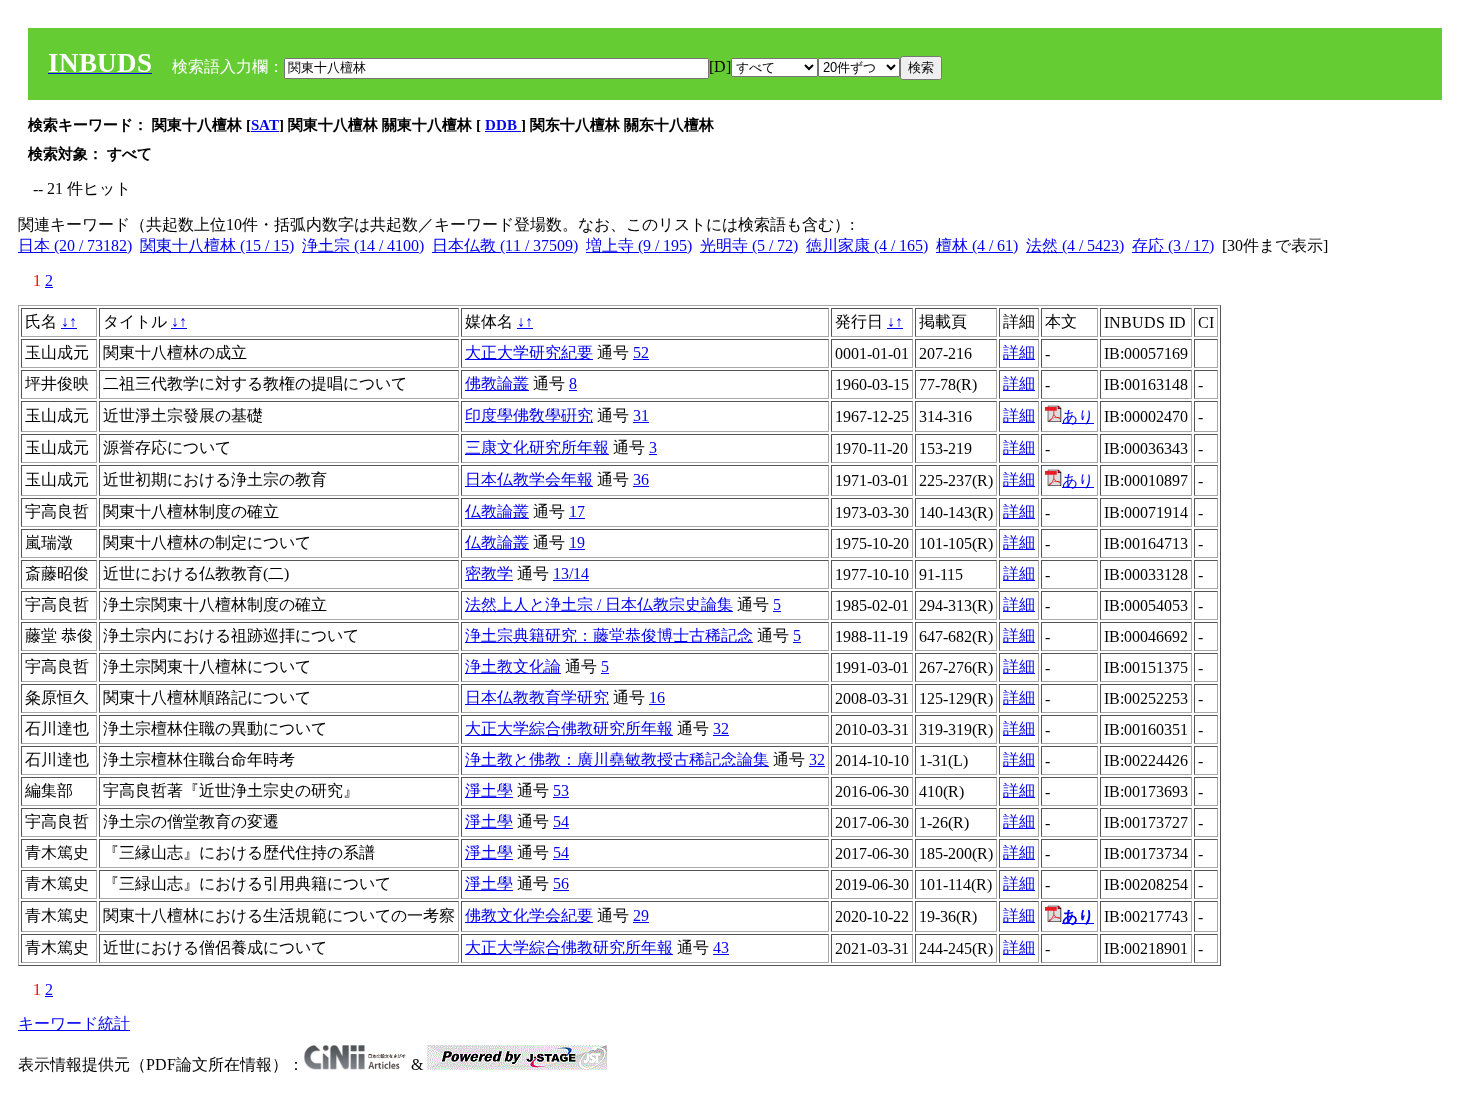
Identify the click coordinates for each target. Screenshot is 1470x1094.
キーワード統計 (74, 1023)
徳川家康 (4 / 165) (867, 245)
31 (641, 415)
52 (641, 352)
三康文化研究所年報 (537, 447)
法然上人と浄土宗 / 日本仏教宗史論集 (599, 604)
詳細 (1019, 352)
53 (561, 790)
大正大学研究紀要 (529, 352)
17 (577, 511)
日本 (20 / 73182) (75, 245)
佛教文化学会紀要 (529, 915)
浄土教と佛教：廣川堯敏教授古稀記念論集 (617, 759)
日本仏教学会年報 (529, 479)
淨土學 (489, 790)
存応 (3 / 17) (1173, 245)
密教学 (489, 573)
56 (561, 883)
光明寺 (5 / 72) (749, 245)
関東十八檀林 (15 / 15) (217, 245)
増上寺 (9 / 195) (639, 245)
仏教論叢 (497, 511)
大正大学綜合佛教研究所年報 (569, 728)
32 (721, 728)
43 (721, 947)
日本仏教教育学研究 (537, 697)
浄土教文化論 (513, 666)
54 (561, 821)
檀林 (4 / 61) (977, 245)
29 (641, 915)
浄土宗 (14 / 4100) (363, 245)
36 (641, 479)
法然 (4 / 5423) (1075, 245)
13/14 (571, 573)
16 (657, 697)
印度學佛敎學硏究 (529, 415)
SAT (265, 125)
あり (1078, 416)
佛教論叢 (497, 383)
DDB (503, 125)
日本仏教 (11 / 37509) (505, 245)
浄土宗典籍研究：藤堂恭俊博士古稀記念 (609, 635)
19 (577, 542)
